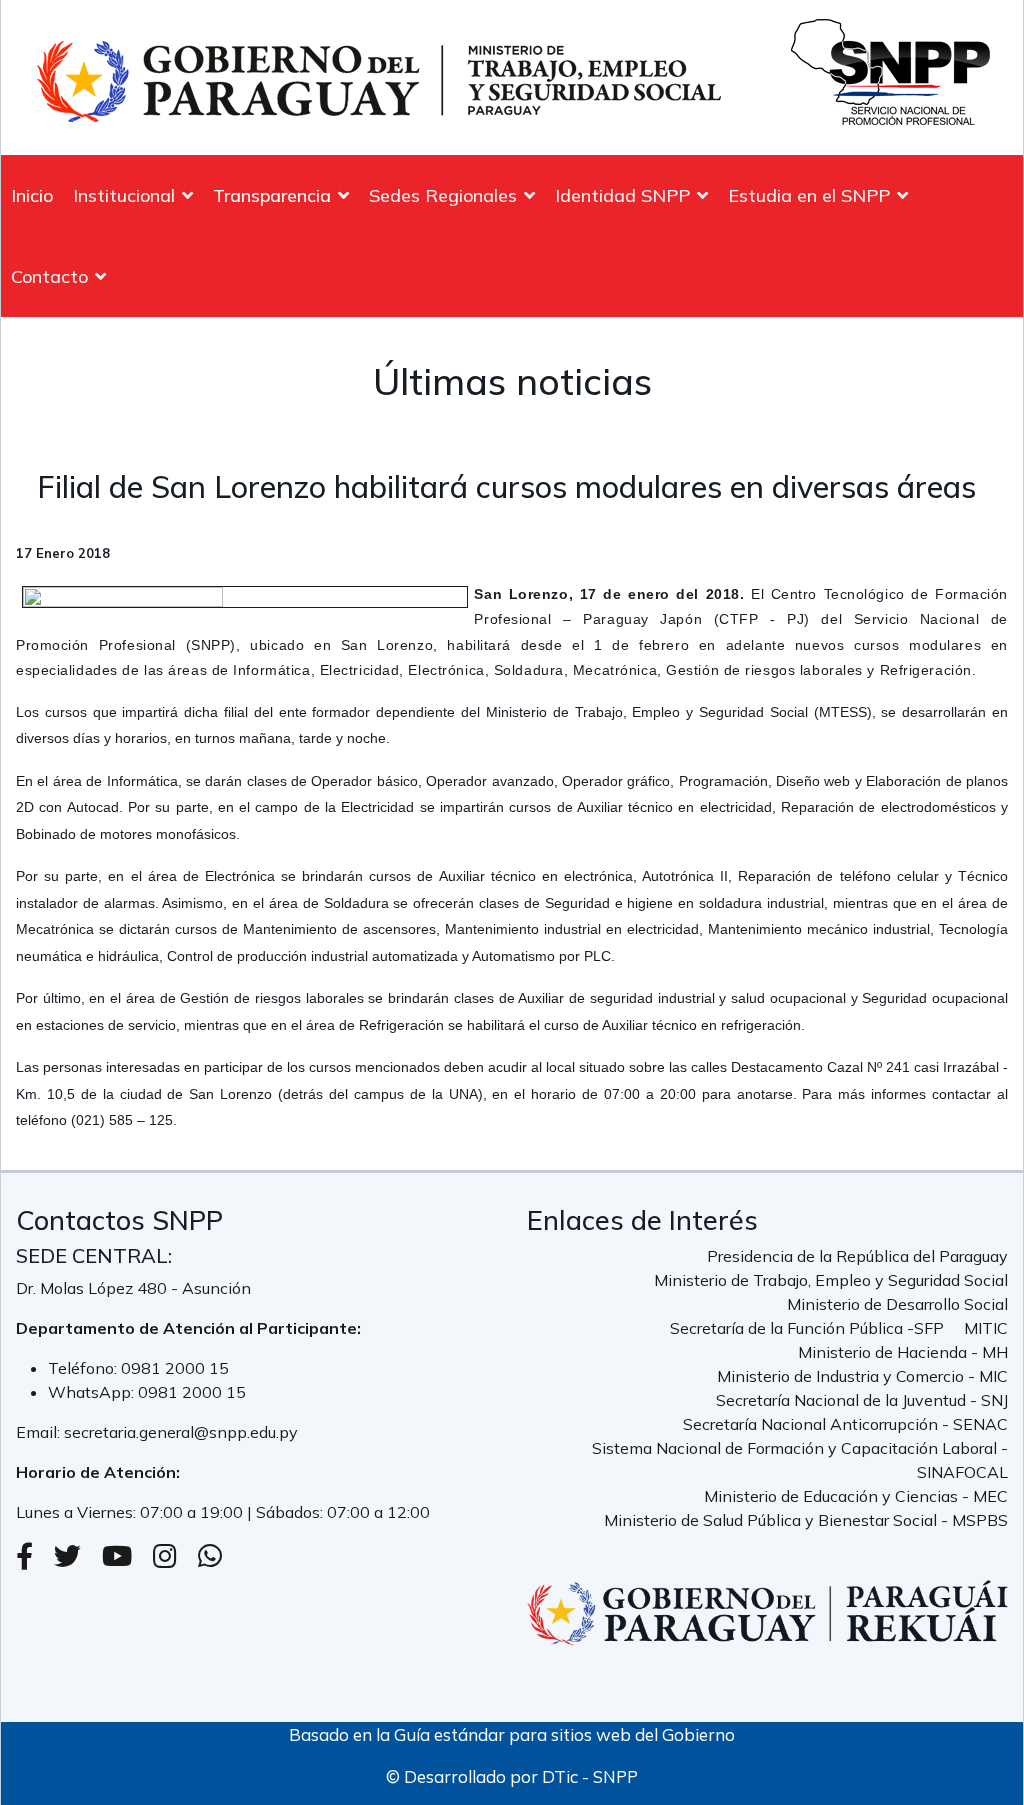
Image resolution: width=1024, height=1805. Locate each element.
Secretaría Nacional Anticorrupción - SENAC (845, 1424)
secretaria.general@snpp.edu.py (181, 1432)
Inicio (32, 195)
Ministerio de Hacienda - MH (903, 1352)
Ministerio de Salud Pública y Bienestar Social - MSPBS (806, 1520)
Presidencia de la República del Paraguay (857, 1256)
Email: (40, 1432)
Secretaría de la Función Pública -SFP (807, 1328)
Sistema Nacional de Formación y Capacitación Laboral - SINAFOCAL (800, 1460)
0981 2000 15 (175, 1368)
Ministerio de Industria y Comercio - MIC (862, 1376)
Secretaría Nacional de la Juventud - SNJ (862, 1400)
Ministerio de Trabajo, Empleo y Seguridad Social (831, 1280)
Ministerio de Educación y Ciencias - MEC (856, 1496)
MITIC (986, 1328)
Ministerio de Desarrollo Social (897, 1304)
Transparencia (272, 195)
